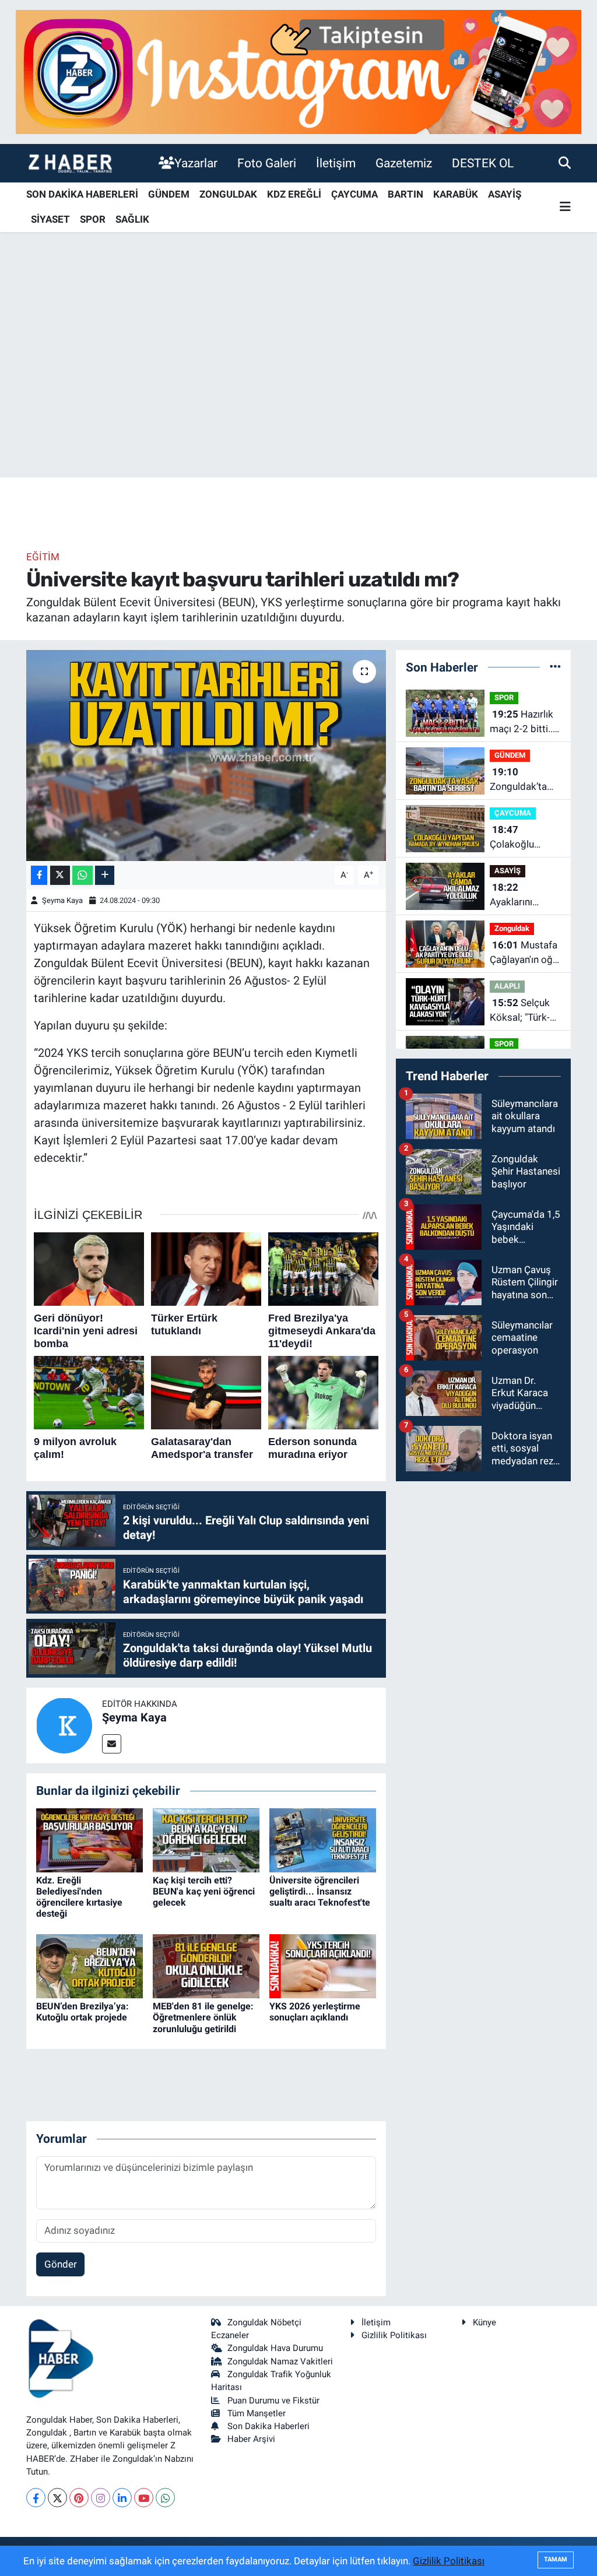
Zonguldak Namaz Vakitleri (280, 2361)
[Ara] (565, 163)
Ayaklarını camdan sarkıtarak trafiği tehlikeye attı (524, 896)
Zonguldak (512, 928)
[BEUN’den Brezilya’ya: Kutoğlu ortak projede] (89, 1966)
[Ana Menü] (565, 207)
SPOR (93, 219)
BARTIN (405, 194)
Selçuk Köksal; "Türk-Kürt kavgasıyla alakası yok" (523, 1011)
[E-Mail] (112, 1744)
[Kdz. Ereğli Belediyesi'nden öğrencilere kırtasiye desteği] (89, 1839)
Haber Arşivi (251, 2439)
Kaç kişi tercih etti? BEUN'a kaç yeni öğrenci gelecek (204, 1891)
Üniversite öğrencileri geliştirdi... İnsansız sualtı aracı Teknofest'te (320, 1891)
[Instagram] (101, 2498)
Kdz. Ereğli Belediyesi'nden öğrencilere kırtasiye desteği (79, 1897)
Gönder (61, 2264)
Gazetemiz (404, 163)
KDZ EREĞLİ (294, 194)
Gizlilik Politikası (394, 2335)
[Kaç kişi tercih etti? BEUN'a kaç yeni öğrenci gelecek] (206, 1839)
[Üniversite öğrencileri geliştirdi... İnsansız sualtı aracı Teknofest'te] (323, 1839)
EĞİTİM (43, 557)
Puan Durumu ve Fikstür (273, 2401)
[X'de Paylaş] (60, 875)
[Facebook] (36, 2498)
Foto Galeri (267, 163)
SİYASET (50, 219)
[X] (57, 2498)
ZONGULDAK (228, 194)
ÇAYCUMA (354, 194)
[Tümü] (555, 667)
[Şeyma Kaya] (64, 1724)
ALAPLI (507, 986)
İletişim (336, 163)
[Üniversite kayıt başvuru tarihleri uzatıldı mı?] (206, 755)
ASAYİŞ (505, 194)
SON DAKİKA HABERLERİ (82, 194)
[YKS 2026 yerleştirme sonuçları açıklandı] (323, 1966)
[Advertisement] (298, 386)
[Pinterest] (79, 2498)
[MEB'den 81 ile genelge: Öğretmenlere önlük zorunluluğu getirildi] (206, 1966)
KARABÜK (456, 194)
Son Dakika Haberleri (268, 2426)
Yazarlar (196, 163)
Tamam (556, 2559)
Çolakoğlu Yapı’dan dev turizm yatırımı (521, 838)
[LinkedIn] (122, 2498)
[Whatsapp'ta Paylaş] (82, 875)
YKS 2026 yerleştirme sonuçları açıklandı (315, 2012)
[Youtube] (144, 2498)
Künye (484, 2322)
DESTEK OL (483, 163)
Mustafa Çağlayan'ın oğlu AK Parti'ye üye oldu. (525, 953)
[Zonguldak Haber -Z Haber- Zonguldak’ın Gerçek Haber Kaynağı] (70, 163)
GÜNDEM (169, 194)
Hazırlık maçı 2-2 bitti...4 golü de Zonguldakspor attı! (525, 723)
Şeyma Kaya (62, 900)
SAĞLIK (132, 219)
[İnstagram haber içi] (298, 71)
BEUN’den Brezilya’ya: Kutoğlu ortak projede (82, 2012)
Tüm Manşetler (257, 2413)
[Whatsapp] (165, 2498)
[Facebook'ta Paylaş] (39, 875)
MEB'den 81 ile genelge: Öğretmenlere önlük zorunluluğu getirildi (203, 2017)
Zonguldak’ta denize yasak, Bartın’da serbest (519, 780)
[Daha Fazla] (105, 875)
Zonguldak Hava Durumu (275, 2348)
